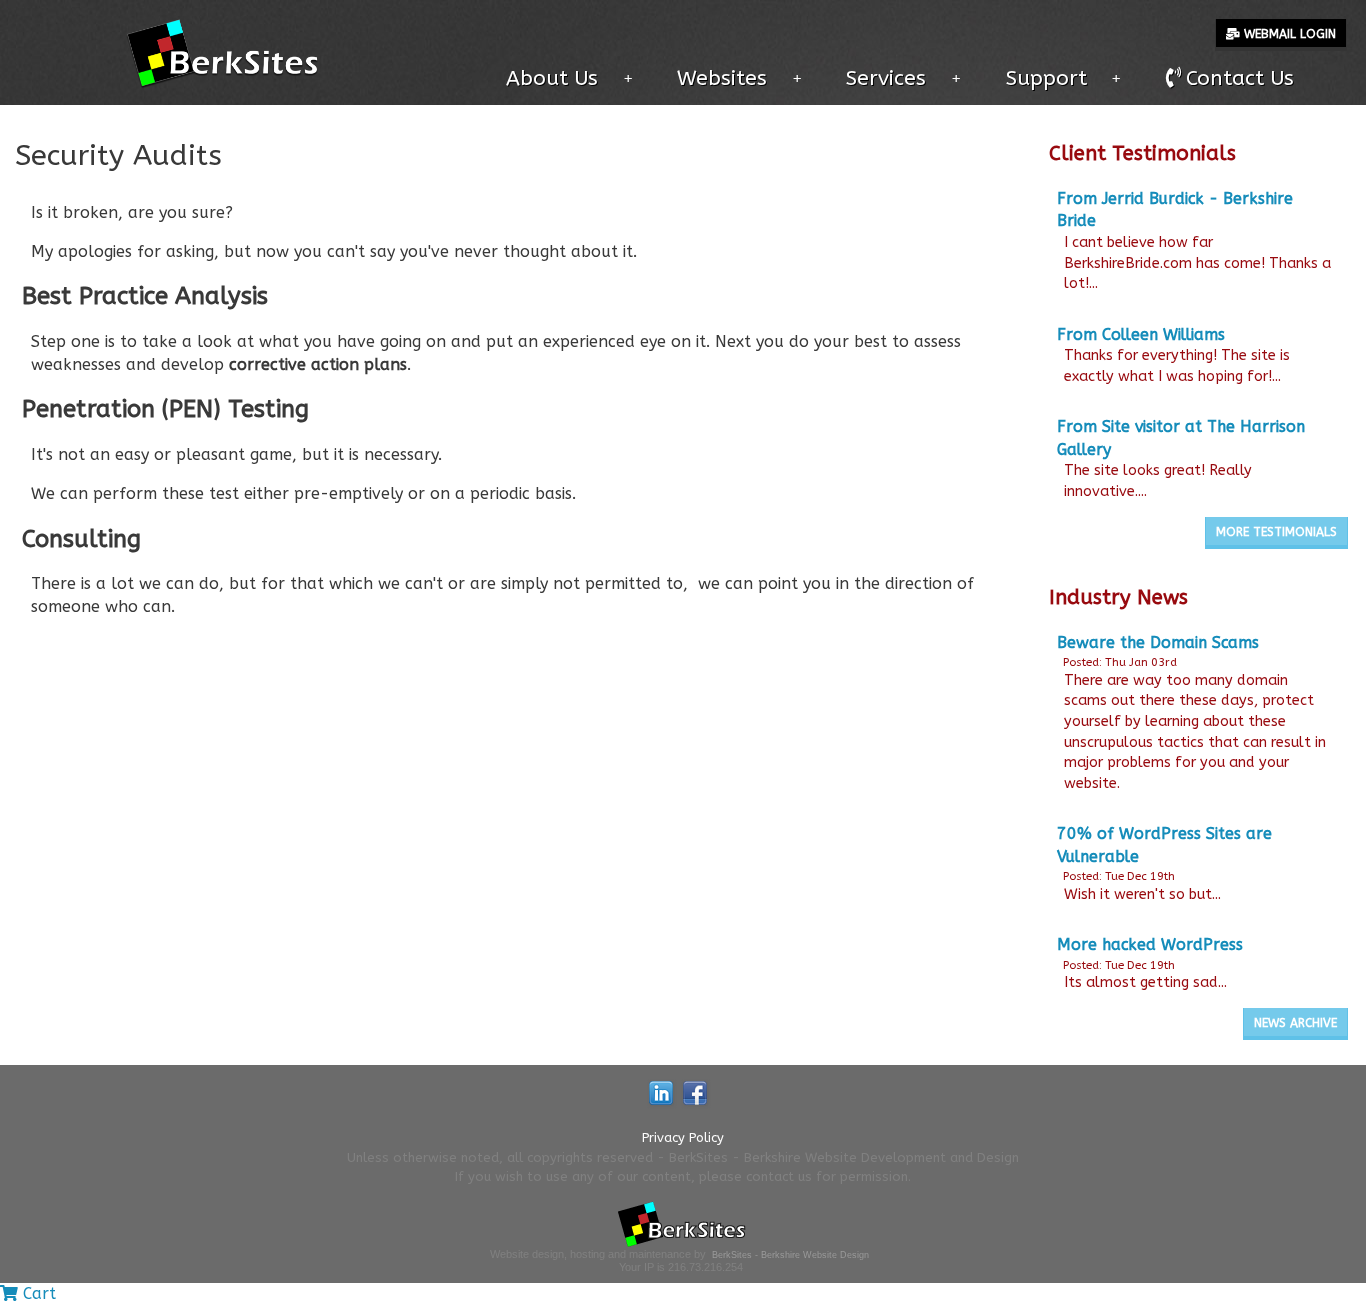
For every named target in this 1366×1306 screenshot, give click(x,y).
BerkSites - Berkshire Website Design (790, 1255)
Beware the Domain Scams (1158, 642)
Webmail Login (1288, 34)
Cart (37, 1293)
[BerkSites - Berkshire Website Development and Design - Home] (228, 50)
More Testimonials (1276, 532)
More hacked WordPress (1150, 944)
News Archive (1295, 1023)
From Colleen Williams (1141, 334)
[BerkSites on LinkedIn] (661, 1091)
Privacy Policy (683, 1137)
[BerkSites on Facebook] (695, 1091)
